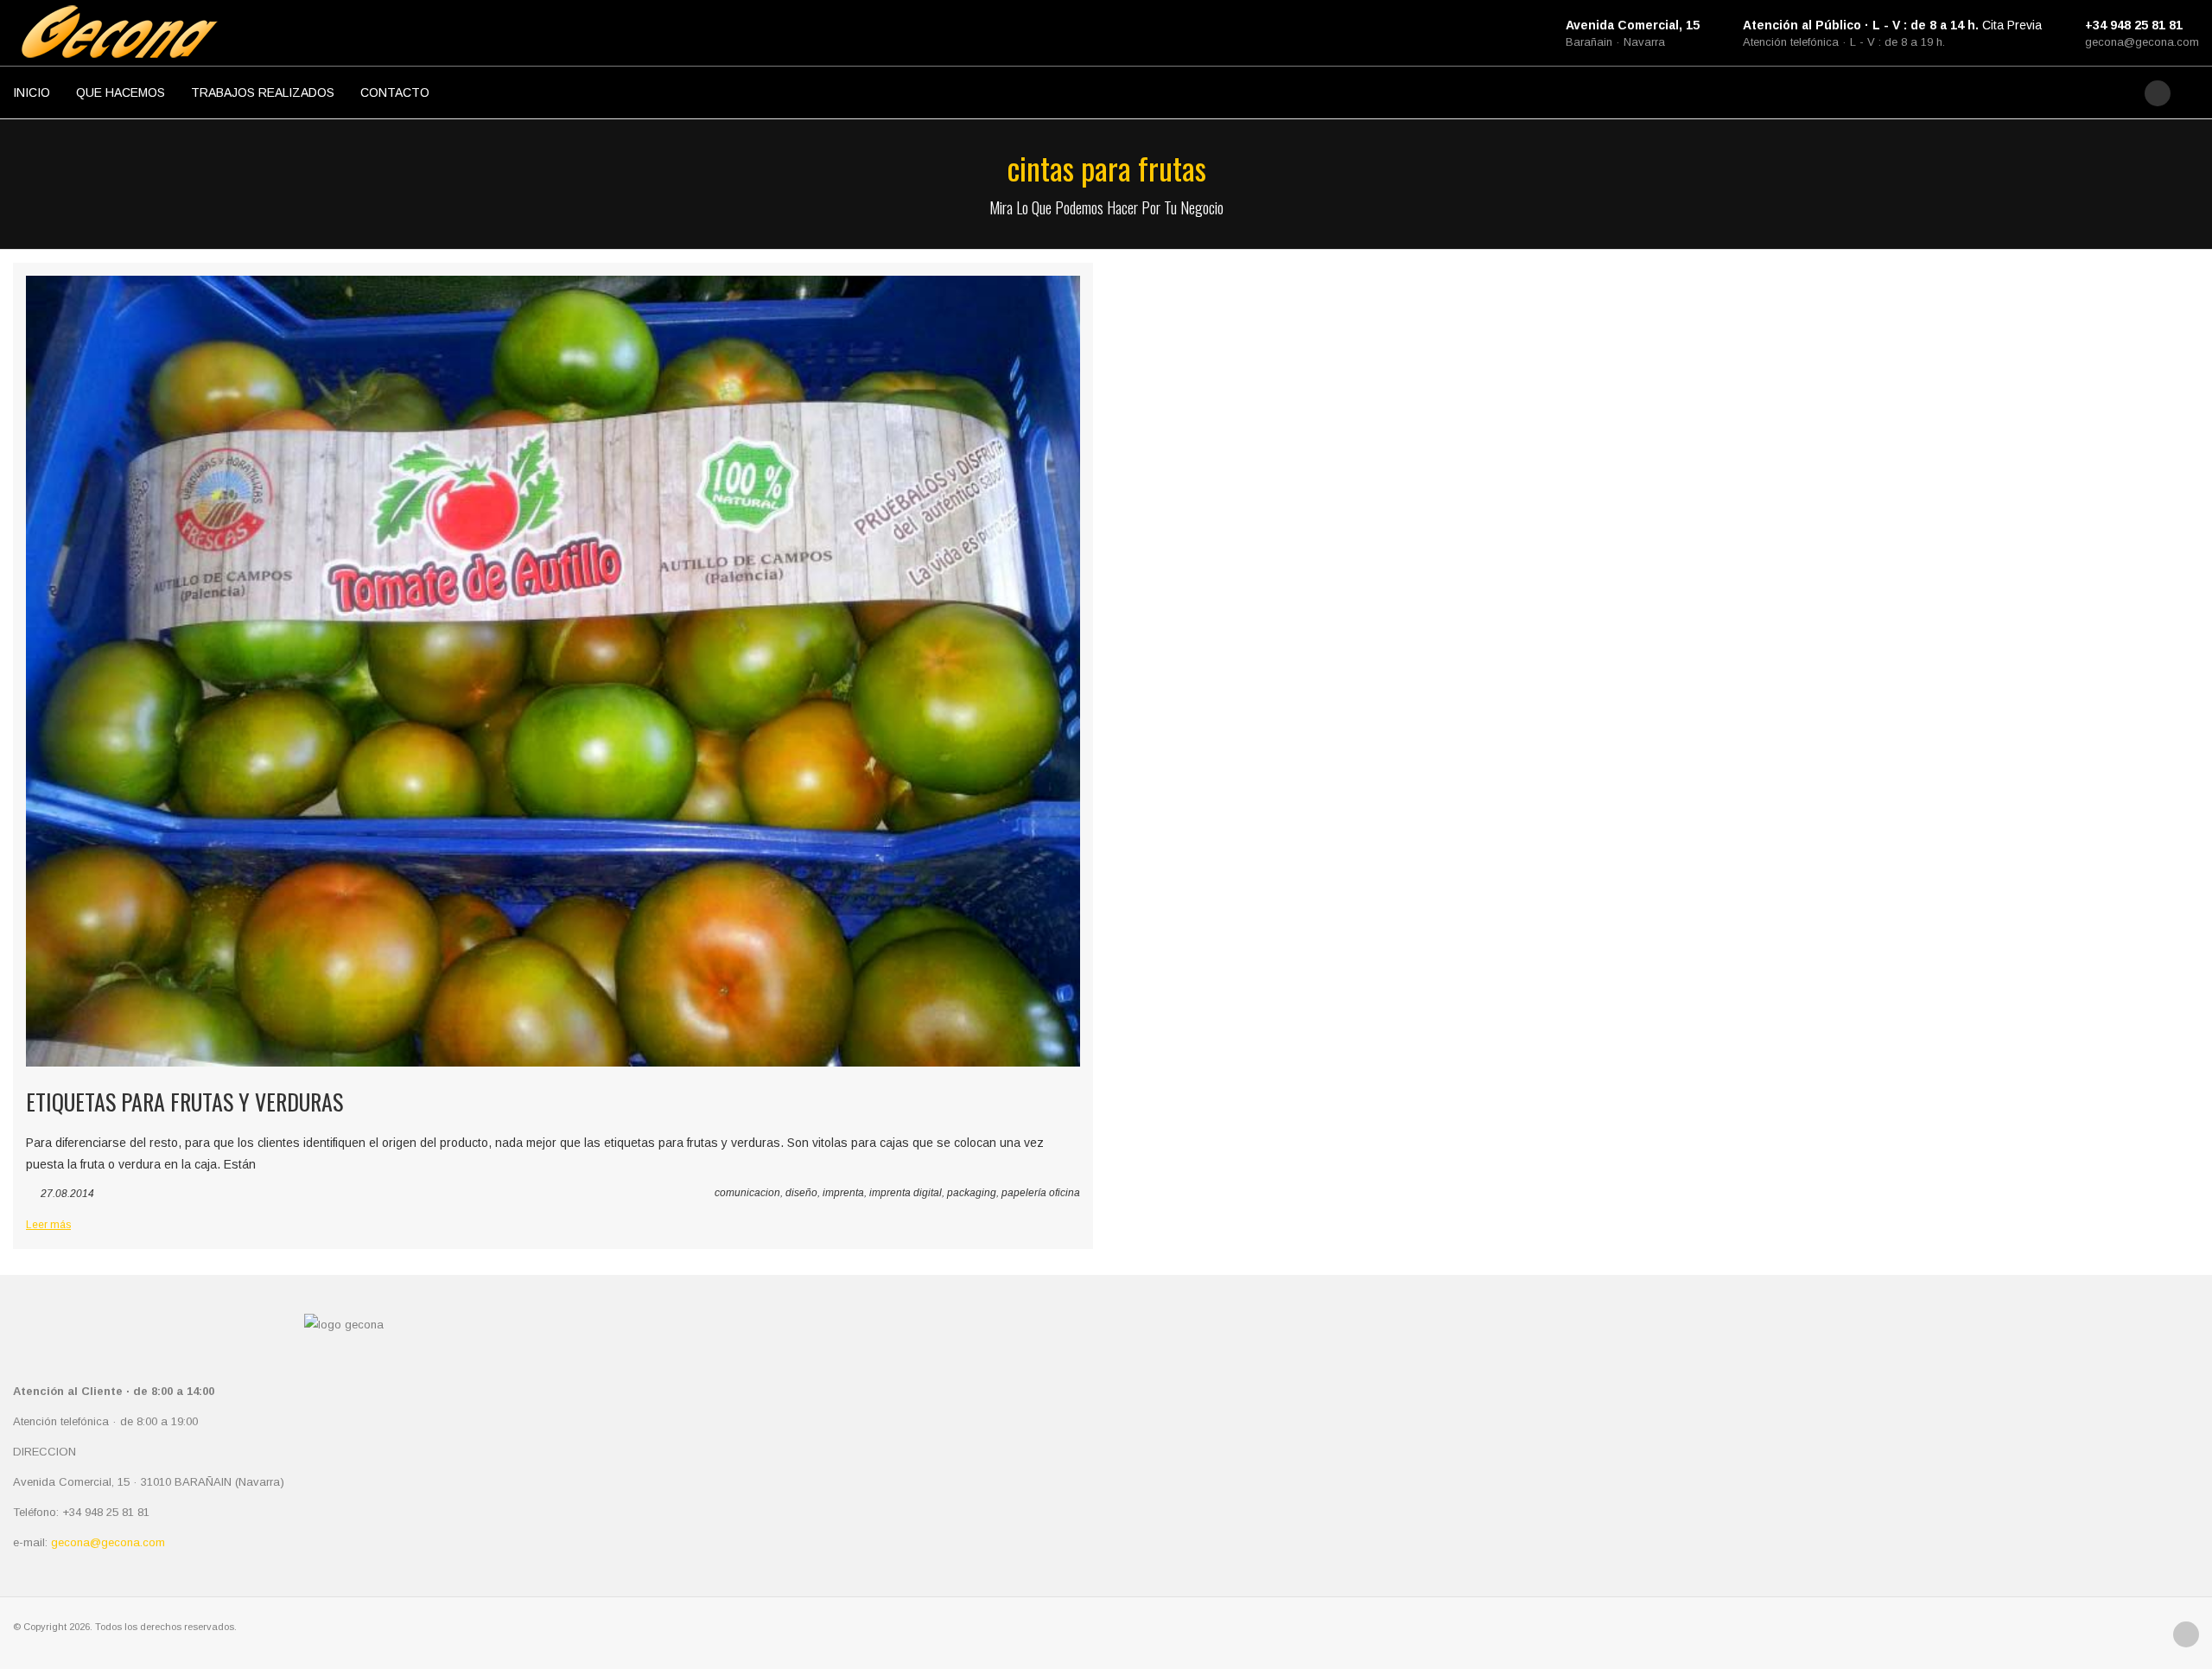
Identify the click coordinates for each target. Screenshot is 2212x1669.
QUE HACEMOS (121, 92)
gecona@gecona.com (2142, 42)
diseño (801, 1193)
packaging (972, 1193)
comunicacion (747, 1193)
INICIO (32, 92)
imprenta (843, 1193)
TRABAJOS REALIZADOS (263, 92)
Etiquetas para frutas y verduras (184, 1102)
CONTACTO (395, 92)
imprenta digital (906, 1193)
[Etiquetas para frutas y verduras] (553, 671)
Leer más (48, 1225)
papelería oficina (1041, 1193)
